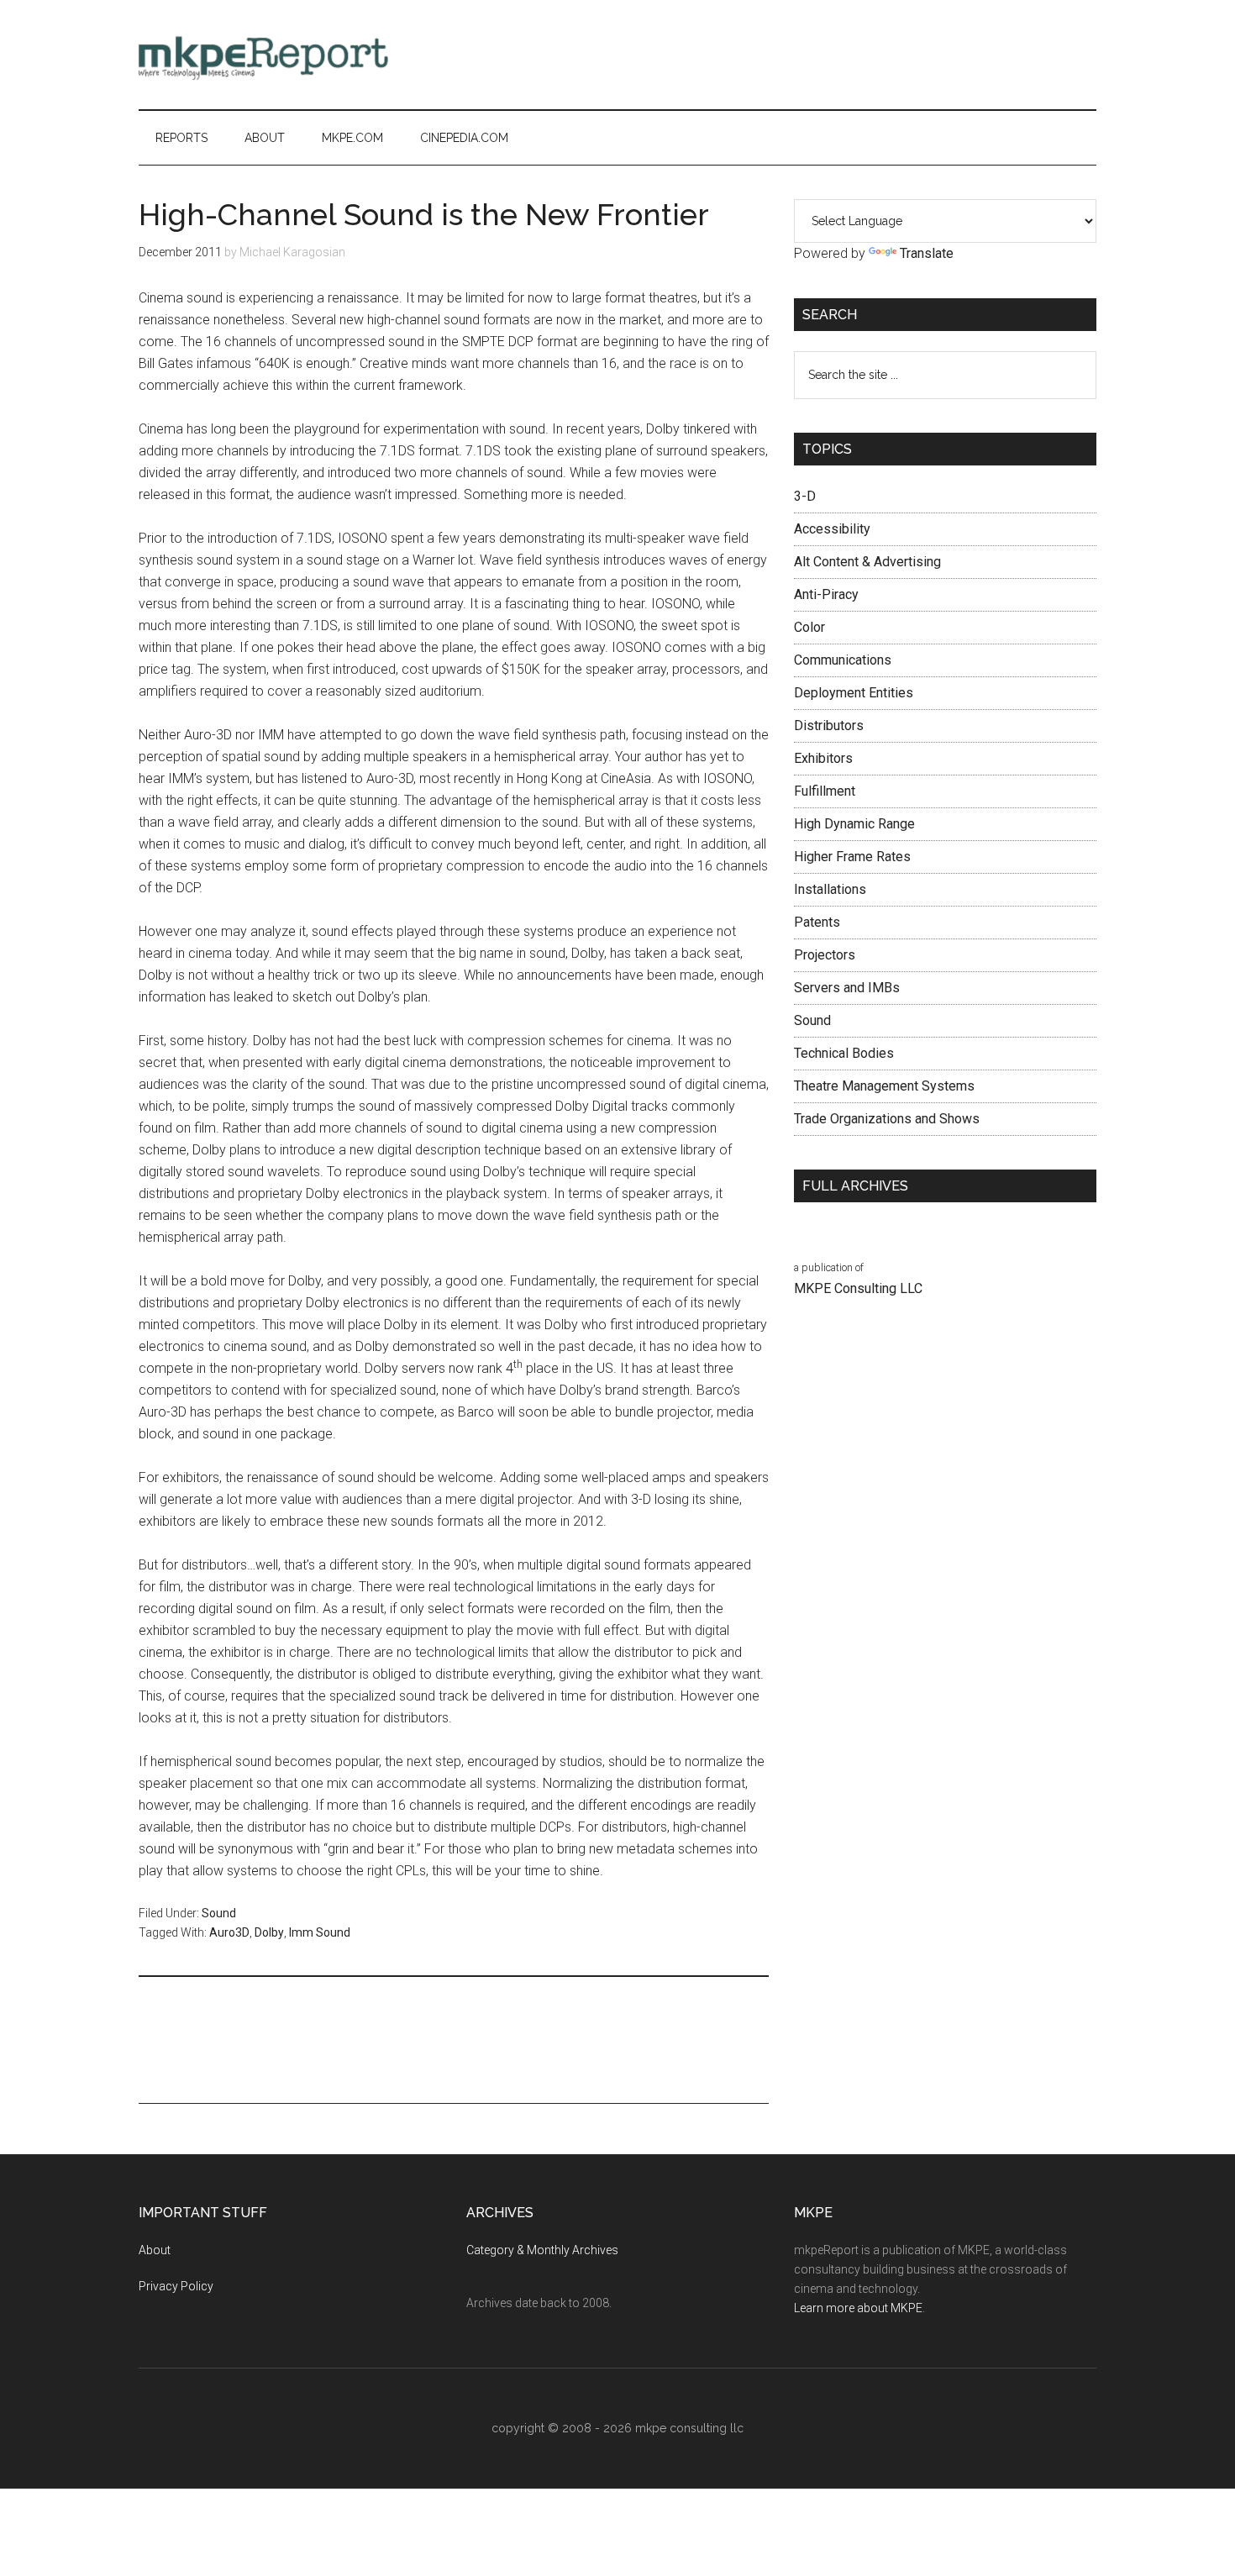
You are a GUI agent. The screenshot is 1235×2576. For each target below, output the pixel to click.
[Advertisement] (791, 55)
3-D (805, 496)
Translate (927, 253)
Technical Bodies (844, 1053)
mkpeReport (298, 55)
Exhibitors (823, 758)
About (155, 2250)
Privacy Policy (176, 2286)
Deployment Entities (854, 693)
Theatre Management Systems (884, 1086)
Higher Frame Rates (852, 857)
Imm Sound (320, 1932)
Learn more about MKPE (858, 2308)
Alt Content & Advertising (867, 562)
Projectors (825, 955)
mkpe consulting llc (689, 2428)
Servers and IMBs (847, 988)
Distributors (829, 725)
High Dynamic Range (854, 824)
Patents (817, 922)
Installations (830, 889)
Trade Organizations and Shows (887, 1119)
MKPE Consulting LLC (858, 1288)
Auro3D (229, 1932)
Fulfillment (825, 791)
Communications (843, 660)
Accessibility (832, 529)
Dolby (269, 1932)
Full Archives (855, 1186)
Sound (219, 1913)
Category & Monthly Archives (542, 2250)
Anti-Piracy (826, 594)
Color (809, 627)
